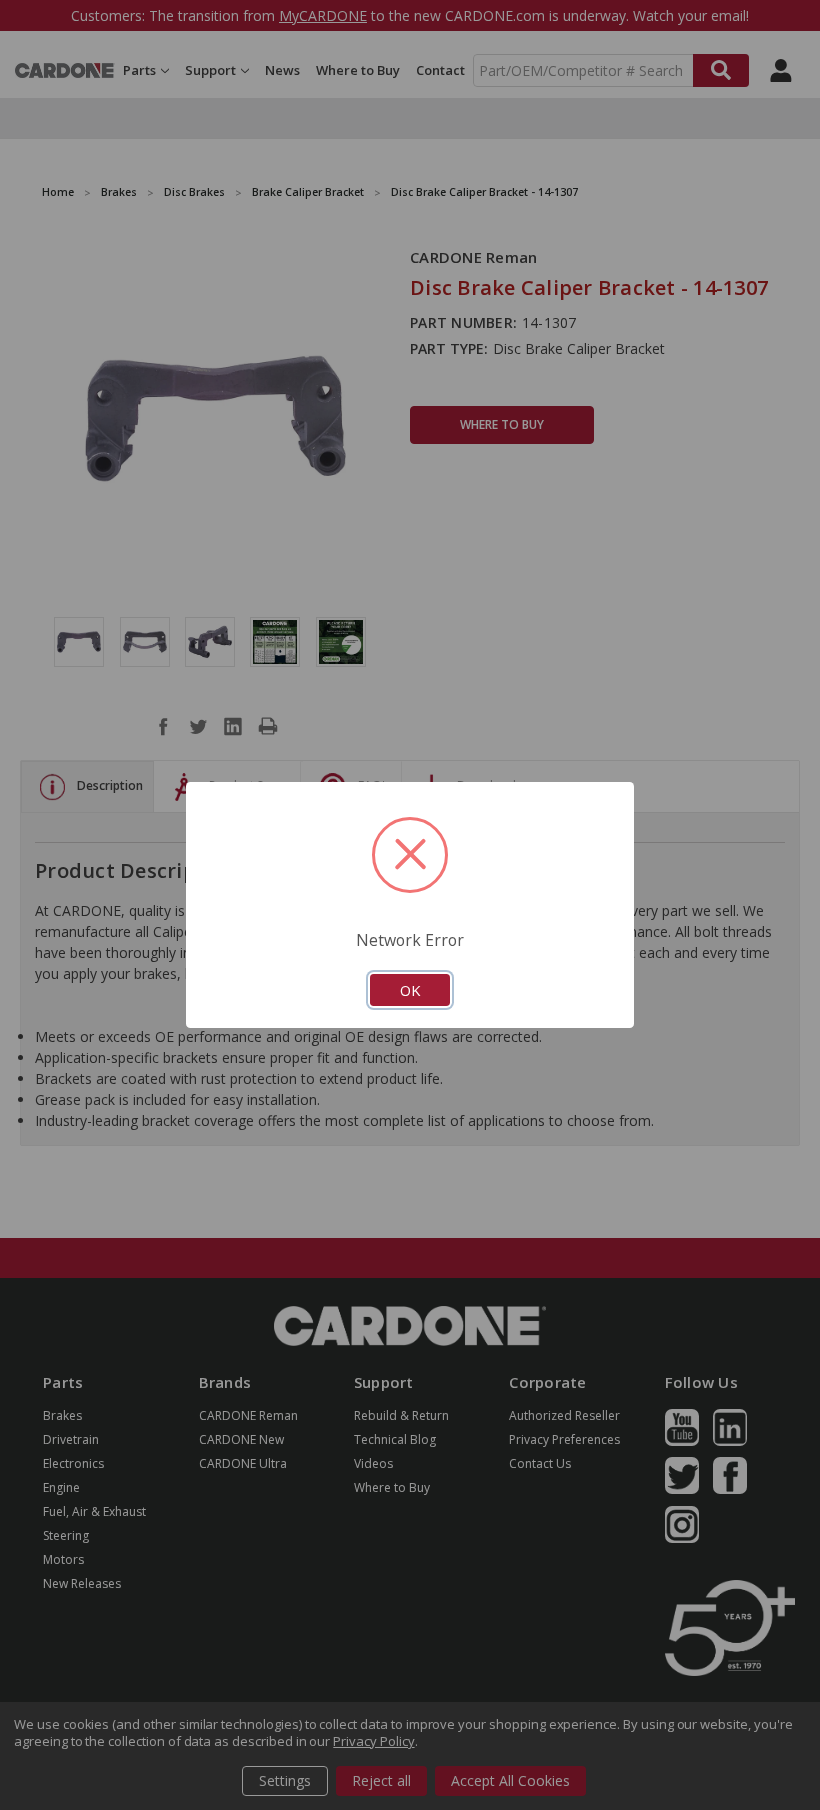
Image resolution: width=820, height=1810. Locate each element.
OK (410, 990)
